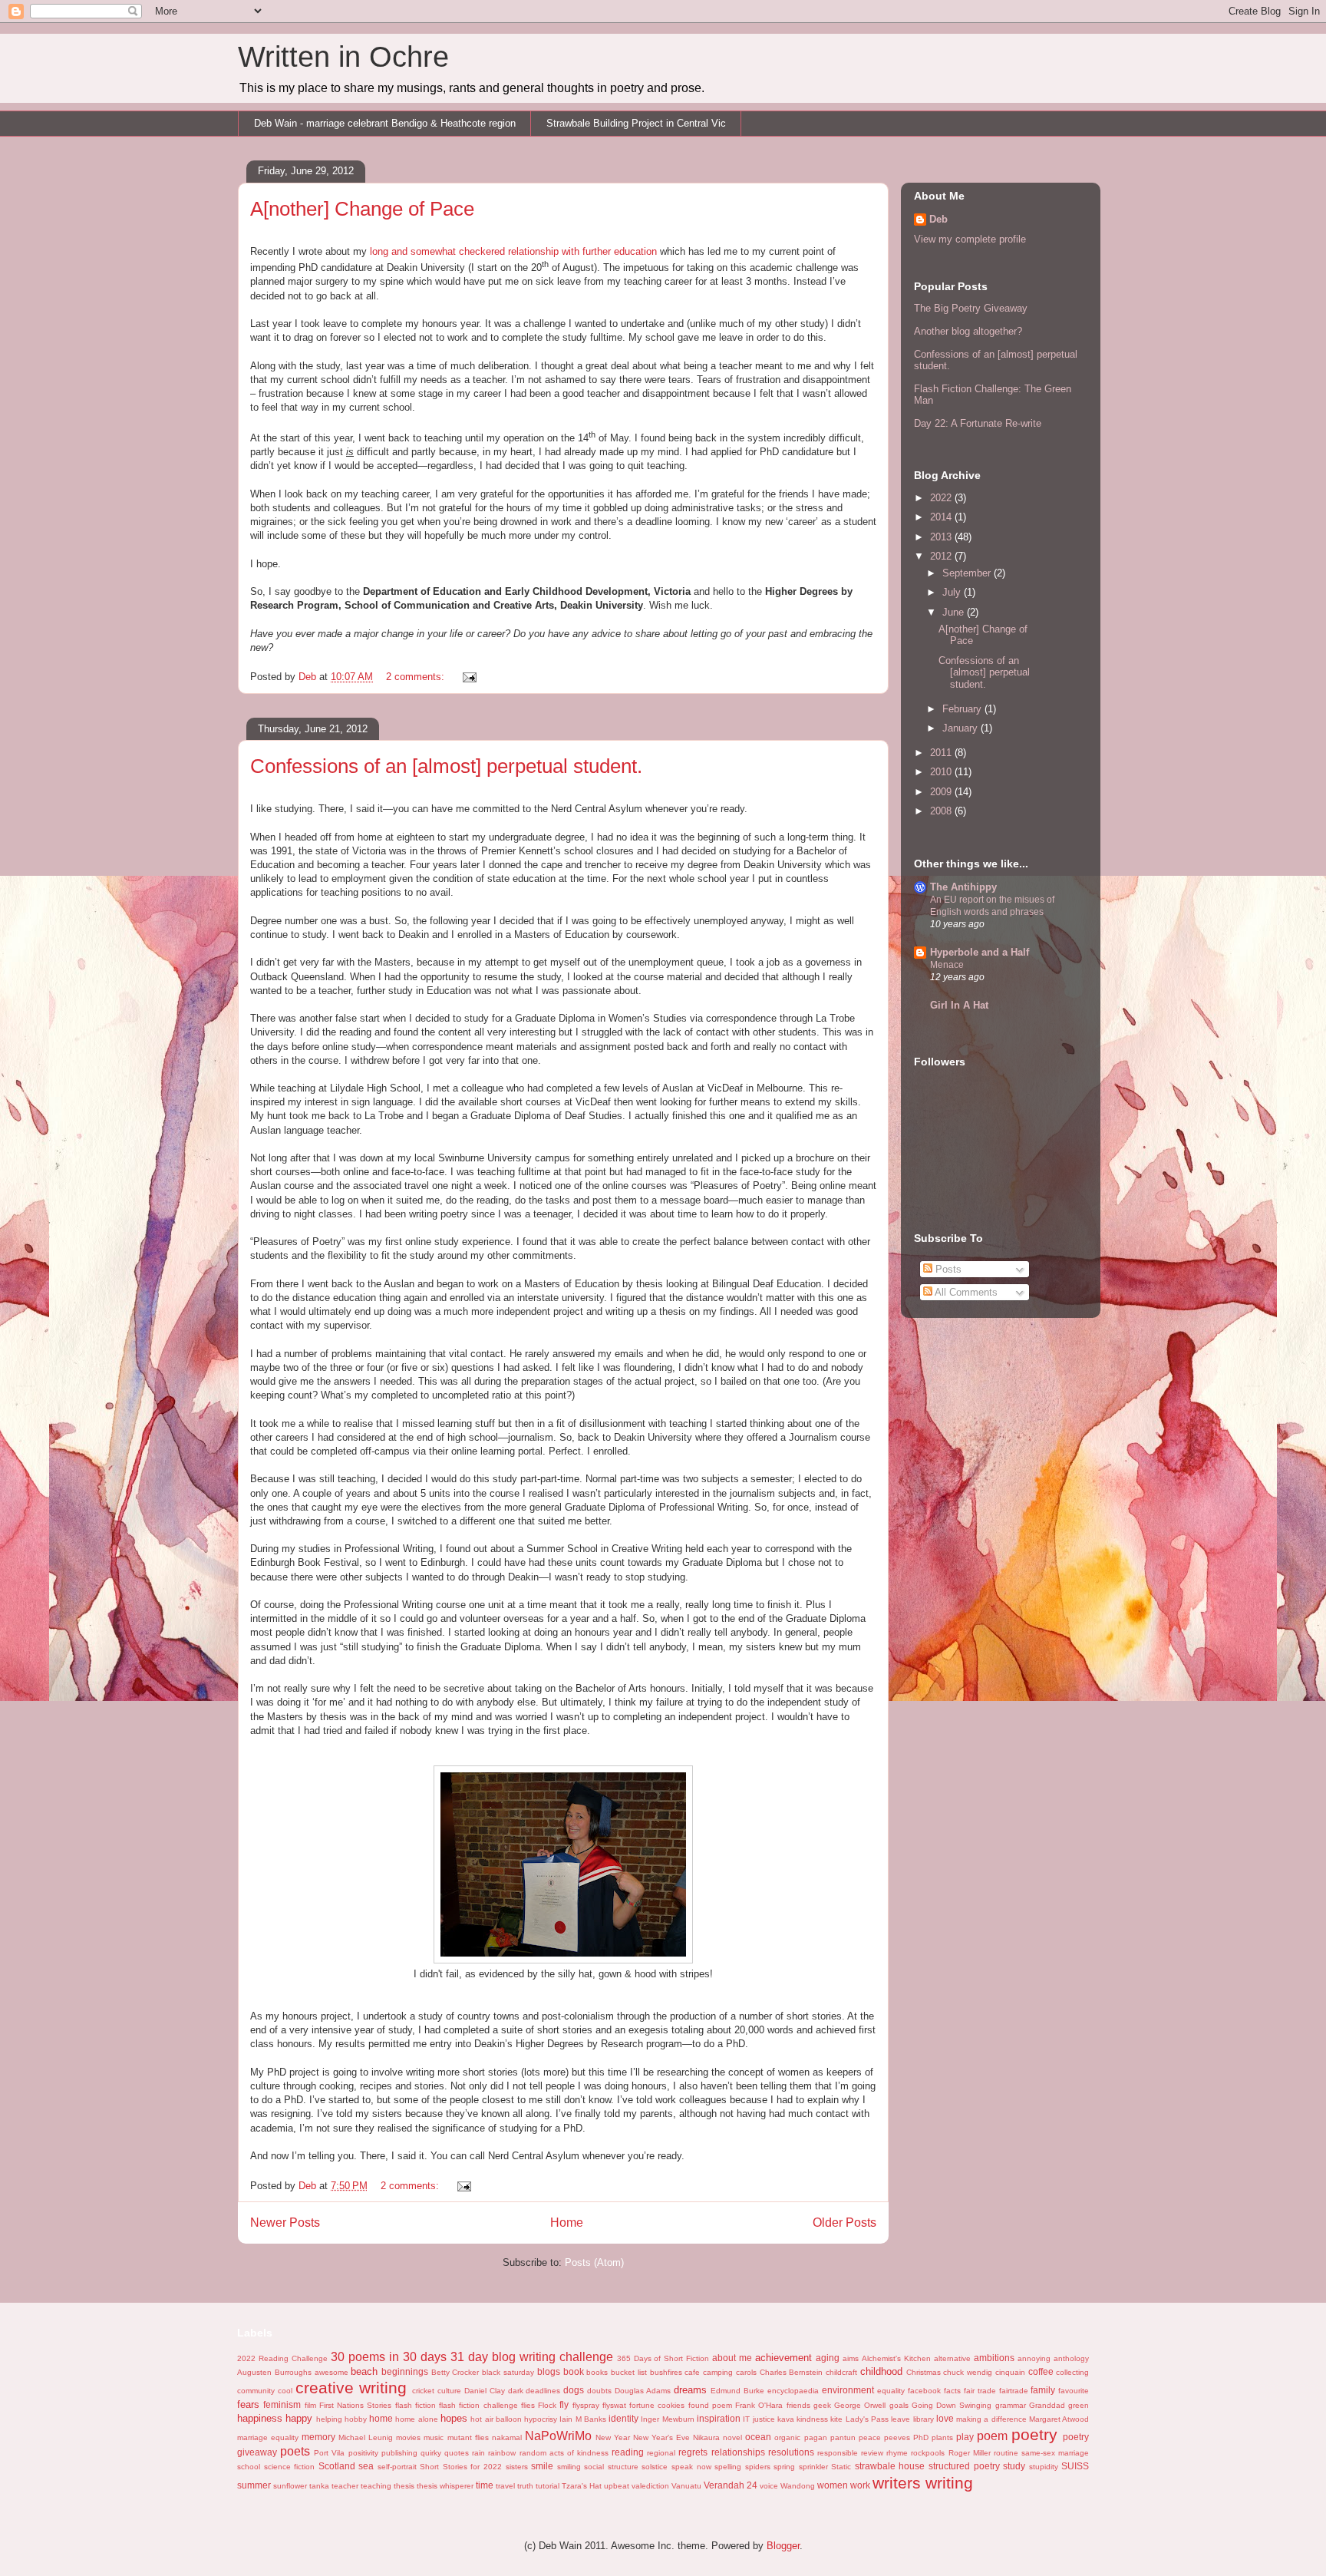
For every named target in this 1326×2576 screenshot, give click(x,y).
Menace (947, 965)
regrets (693, 2452)
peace (870, 2437)
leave (900, 2419)
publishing (399, 2453)
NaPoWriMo (558, 2436)
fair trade (980, 2391)
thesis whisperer (445, 2486)
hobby (356, 2419)
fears (248, 2404)
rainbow (502, 2453)
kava (786, 2419)
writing (949, 2483)
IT (746, 2419)
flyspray (586, 2405)
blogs (549, 2371)
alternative (952, 2358)
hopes (454, 2418)
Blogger (783, 2546)
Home (567, 2223)
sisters (517, 2467)
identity (623, 2418)
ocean (758, 2437)
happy (299, 2418)
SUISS (1075, 2466)
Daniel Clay (485, 2391)
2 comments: (417, 677)
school (249, 2467)
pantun (843, 2437)
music (434, 2437)
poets (295, 2451)
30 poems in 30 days (389, 2357)
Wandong (798, 2486)
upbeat (617, 2486)
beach (364, 2371)
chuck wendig (968, 2372)
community (256, 2391)
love (945, 2418)
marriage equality (268, 2437)
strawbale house (890, 2466)
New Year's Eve (661, 2437)
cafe (692, 2372)
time (485, 2485)
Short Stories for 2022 (461, 2467)
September (968, 573)
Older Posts (844, 2223)
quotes (457, 2453)
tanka (319, 2486)
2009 (942, 792)
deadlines (543, 2391)
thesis (404, 2486)
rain (478, 2453)
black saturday (508, 2372)
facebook (924, 2391)
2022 (942, 498)
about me (732, 2358)
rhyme (897, 2453)
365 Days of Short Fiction (663, 2358)
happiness (260, 2418)
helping (329, 2419)
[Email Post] (468, 677)
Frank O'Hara (759, 2405)
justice (764, 2419)
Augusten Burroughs (274, 2372)
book (574, 2371)
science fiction (290, 2467)
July (953, 592)
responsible (838, 2453)
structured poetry (964, 2466)
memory (318, 2437)
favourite (1074, 2391)
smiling (569, 2467)
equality (891, 2391)
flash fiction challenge (478, 2405)
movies (408, 2437)
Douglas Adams (643, 2391)
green (1079, 2405)
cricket (423, 2391)
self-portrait (397, 2467)
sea (366, 2466)
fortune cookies (657, 2405)
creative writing (351, 2388)
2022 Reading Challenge (282, 2358)
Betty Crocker (455, 2372)
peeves (897, 2437)
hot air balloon (496, 2419)
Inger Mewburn (667, 2419)
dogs (574, 2390)
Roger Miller (970, 2453)
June (955, 612)
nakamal (507, 2437)
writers (897, 2483)
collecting (1072, 2372)
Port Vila (329, 2453)
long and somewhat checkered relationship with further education (513, 251)
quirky (431, 2453)
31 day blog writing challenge (532, 2357)
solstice (655, 2467)
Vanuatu (686, 2486)
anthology (1071, 2358)
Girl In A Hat (959, 1005)
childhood (881, 2371)
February (963, 709)
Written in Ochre (343, 57)
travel (505, 2486)
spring (784, 2467)
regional (661, 2453)
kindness (812, 2419)
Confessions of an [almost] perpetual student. (446, 766)
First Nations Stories (356, 2405)
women (833, 2485)
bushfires (666, 2372)
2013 (942, 537)
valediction (650, 2486)
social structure (611, 2467)
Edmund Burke (737, 2391)
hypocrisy (541, 2419)
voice (769, 2486)
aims (851, 2358)
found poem (710, 2405)
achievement (783, 2358)
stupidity (1044, 2467)
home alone (416, 2419)
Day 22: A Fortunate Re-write (978, 423)
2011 (942, 753)
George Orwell (860, 2405)
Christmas (924, 2372)
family (1043, 2390)
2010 (942, 772)
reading (628, 2452)
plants (942, 2437)
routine (1006, 2453)
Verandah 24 (731, 2485)
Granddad (1047, 2405)
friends (798, 2405)
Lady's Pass (867, 2419)
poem (992, 2436)
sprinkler (813, 2467)
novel (732, 2437)
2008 (942, 811)
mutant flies (468, 2437)
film (310, 2405)
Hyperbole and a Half (980, 952)
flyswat (614, 2405)
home (381, 2418)
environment (848, 2390)
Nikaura (706, 2437)
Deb (938, 219)
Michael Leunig (366, 2437)
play (965, 2437)
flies (528, 2405)
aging (828, 2358)
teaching (376, 2486)
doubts (599, 2391)
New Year (613, 2437)
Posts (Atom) (594, 2262)
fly (564, 2404)
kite (836, 2419)
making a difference (991, 2419)
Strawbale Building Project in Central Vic (636, 123)
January (962, 728)
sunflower (290, 2486)
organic (787, 2437)
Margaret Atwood (1059, 2419)
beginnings (405, 2371)
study (1014, 2466)
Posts (947, 1269)
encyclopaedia (793, 2391)
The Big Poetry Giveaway (971, 308)
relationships (738, 2452)
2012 (942, 556)
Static (841, 2467)
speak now (691, 2467)
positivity (363, 2453)
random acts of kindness (564, 2453)
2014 (942, 517)
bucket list (629, 2372)
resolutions (791, 2452)
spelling (728, 2467)
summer (254, 2485)
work (860, 2485)
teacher (345, 2486)
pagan (816, 2437)
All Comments (965, 1292)
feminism (282, 2404)
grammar (1011, 2405)
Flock (547, 2405)
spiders (758, 2467)
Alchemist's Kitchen (896, 2358)
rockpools (928, 2453)
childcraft (841, 2372)
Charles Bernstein (792, 2372)
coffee (1041, 2371)
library (924, 2419)
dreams (690, 2390)
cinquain (1010, 2372)
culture (449, 2391)
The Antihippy (963, 887)
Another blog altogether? (968, 331)
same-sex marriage (1055, 2453)
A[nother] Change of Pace (362, 209)
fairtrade (1014, 2391)
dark (516, 2391)
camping (718, 2372)
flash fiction (416, 2405)
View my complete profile (970, 239)
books (597, 2372)
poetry (1034, 2434)
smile (542, 2466)
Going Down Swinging (952, 2405)
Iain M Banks (583, 2419)
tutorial (548, 2486)
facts (952, 2391)
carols (746, 2372)
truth (525, 2486)
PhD (921, 2437)
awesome (331, 2372)
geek (822, 2405)
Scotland (337, 2466)
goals (899, 2405)
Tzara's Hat (582, 2486)
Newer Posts (285, 2223)
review (872, 2453)
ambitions (994, 2358)
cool (285, 2391)
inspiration (719, 2418)
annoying (1034, 2358)
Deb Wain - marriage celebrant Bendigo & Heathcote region (385, 123)
